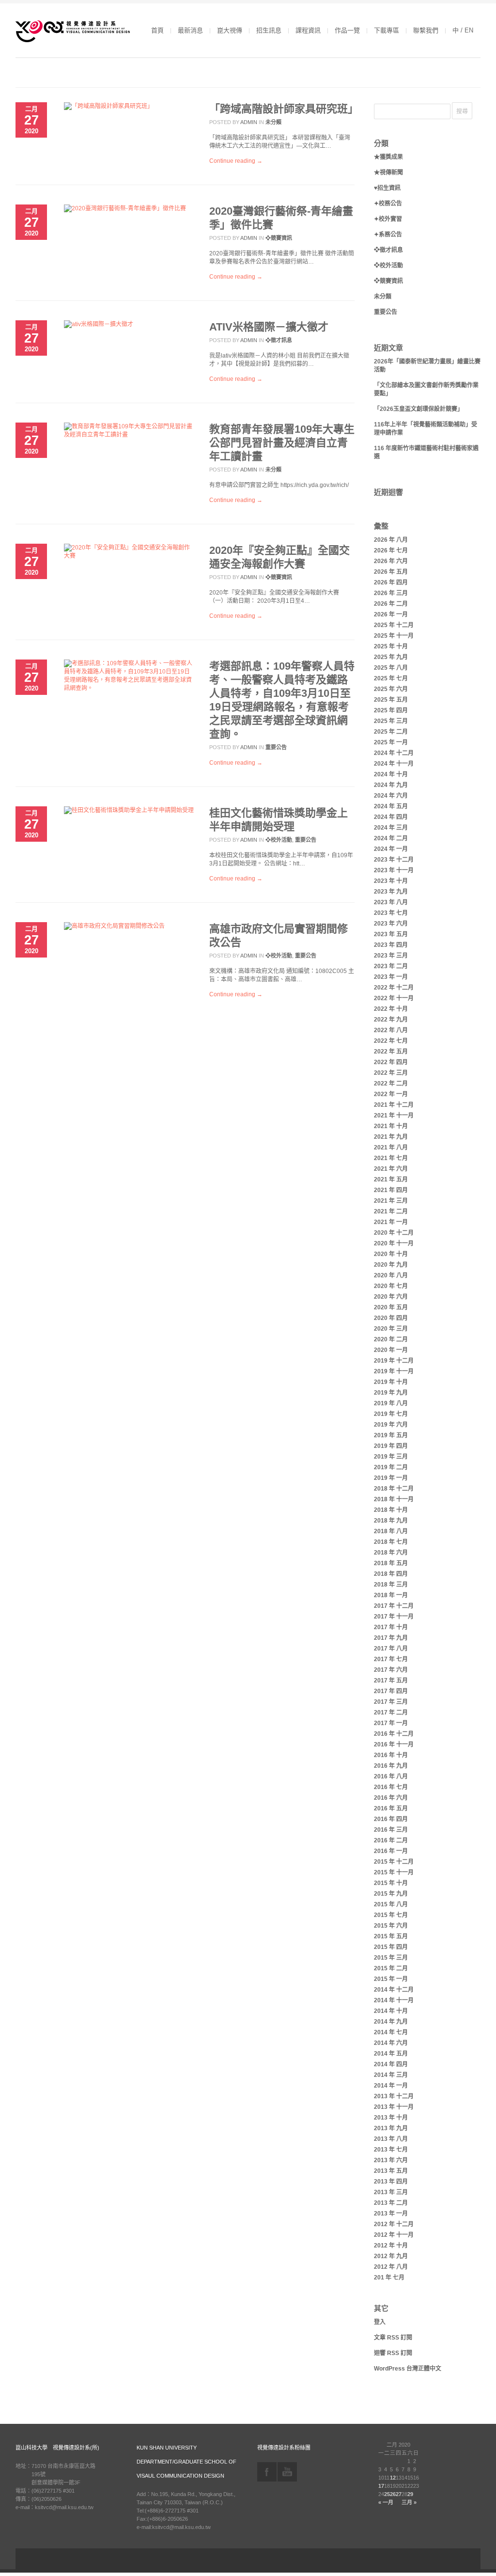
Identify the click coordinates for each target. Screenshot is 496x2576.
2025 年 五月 (391, 700)
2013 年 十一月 (394, 2107)
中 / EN (463, 30)
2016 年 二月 (391, 1840)
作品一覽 (347, 30)
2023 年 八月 (391, 902)
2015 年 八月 (391, 1904)
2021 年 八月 (391, 1147)
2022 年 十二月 (394, 988)
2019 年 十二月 (394, 1361)
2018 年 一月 (391, 1595)
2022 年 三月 (391, 1073)
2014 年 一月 (391, 2086)
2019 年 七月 (391, 1414)
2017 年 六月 (391, 1670)
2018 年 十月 (391, 1510)
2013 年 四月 (391, 2182)
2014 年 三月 (391, 2075)
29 (410, 2494)
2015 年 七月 (391, 1915)
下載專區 (387, 30)
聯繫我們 (426, 30)
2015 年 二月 (391, 1968)
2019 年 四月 (391, 1446)
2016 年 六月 (391, 1798)
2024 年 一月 (391, 849)
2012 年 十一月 (394, 2235)
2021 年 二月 (391, 1211)
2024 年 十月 (391, 774)
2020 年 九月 (391, 1265)
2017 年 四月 (391, 1691)
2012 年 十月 (391, 2246)
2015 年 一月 (391, 1979)
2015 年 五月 (391, 1936)
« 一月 (386, 2502)
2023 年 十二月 (394, 860)
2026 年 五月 (391, 572)
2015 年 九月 (391, 1894)
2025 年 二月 (391, 732)
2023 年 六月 (391, 924)
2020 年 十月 (391, 1254)
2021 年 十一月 (394, 1115)
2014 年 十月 (391, 2011)
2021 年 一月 (391, 1222)
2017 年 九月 (391, 1638)
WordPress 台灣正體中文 (408, 2369)
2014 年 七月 (391, 2032)
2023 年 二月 (391, 966)
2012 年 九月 (391, 2256)
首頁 (157, 30)
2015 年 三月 (391, 1958)
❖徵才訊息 (279, 340)
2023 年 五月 (391, 934)
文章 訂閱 (393, 2338)
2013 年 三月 (391, 2192)
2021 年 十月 (391, 1126)
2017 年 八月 (391, 1649)
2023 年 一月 (391, 977)
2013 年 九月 (391, 2128)
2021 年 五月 (391, 1179)
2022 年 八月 (391, 1030)
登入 (380, 2322)
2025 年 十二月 (394, 625)
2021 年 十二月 (394, 1105)
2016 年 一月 (391, 1851)
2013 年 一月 (391, 2214)
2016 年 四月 (391, 1819)
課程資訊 (308, 30)
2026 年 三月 (391, 593)
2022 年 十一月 (394, 998)
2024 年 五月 (391, 806)
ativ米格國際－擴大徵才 (269, 327)
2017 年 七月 (391, 1659)
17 (381, 2486)
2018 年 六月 (391, 1553)
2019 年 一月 (391, 1478)
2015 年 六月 (391, 1926)
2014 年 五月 (391, 2054)
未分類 (273, 122)
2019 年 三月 (391, 1457)
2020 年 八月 (391, 1275)
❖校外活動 (279, 840)
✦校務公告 (388, 204)
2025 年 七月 (391, 678)
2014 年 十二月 (394, 1990)
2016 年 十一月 (394, 1744)
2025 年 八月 (391, 668)
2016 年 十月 (391, 1755)
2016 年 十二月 (394, 1734)
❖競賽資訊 (279, 238)
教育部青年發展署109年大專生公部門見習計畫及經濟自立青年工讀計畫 (282, 443)
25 (387, 2494)
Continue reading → (236, 161)
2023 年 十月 (391, 881)
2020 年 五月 (391, 1307)
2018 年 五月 (391, 1563)
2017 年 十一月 (394, 1617)
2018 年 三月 (391, 1585)
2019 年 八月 (391, 1403)
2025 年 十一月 (394, 636)
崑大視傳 (230, 30)
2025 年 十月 (391, 646)
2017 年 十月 (391, 1627)
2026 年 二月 (391, 604)
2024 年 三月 (391, 828)
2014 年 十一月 (394, 2000)
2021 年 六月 (391, 1169)
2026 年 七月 (391, 550)
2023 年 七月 (391, 913)
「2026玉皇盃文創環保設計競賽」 (418, 409)
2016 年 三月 (391, 1830)
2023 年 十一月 (394, 870)
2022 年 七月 (391, 1041)
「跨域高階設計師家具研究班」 (284, 109)
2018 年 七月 (391, 1542)
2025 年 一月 (391, 742)
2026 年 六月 (391, 561)
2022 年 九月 (391, 1020)
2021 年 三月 (391, 1201)
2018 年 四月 (391, 1574)
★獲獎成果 (388, 157)
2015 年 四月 (391, 1947)
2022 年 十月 (391, 1009)
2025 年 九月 (391, 657)
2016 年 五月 (391, 1808)
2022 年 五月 (391, 1052)
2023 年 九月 (391, 892)
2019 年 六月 (391, 1425)
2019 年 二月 (391, 1467)
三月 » (409, 2502)
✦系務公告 (388, 235)
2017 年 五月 (391, 1681)
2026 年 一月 (391, 614)
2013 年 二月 (391, 2203)
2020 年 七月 (391, 1286)
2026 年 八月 (391, 540)
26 (393, 2494)
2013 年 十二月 (394, 2096)
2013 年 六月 (391, 2160)
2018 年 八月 (391, 1531)
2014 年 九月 (391, 2022)
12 (393, 2478)
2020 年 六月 (391, 1297)
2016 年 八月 (391, 1776)
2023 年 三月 (391, 956)
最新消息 (190, 30)
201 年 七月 (389, 2278)
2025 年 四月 (391, 710)
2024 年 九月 (391, 785)
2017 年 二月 (391, 1712)
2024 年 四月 (391, 817)
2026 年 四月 (391, 582)
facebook (267, 2472)
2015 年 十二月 (394, 1862)
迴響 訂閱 (393, 2353)
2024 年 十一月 (394, 764)
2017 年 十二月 (394, 1606)
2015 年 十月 (391, 1883)
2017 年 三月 (391, 1702)
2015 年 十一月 (394, 1872)
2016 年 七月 (391, 1787)
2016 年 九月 (391, 1766)
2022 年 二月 (391, 1084)
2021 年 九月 (391, 1137)
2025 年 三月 (391, 721)
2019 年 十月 (391, 1382)
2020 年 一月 (391, 1350)
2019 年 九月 (391, 1393)
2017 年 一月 (391, 1723)
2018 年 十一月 (394, 1499)
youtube (287, 2472)
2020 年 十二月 (394, 1233)
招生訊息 (269, 30)
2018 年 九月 (391, 1521)
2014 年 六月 (391, 2043)
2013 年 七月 (391, 2150)
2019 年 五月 (391, 1435)
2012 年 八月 (391, 2267)
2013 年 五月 (391, 2171)
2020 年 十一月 (394, 1243)
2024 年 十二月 (394, 753)
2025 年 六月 (391, 689)
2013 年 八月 (391, 2139)
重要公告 (276, 747)
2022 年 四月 (391, 1062)
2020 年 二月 (391, 1339)
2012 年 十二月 (394, 2224)
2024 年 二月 (391, 838)
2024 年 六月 (391, 796)
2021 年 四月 (391, 1190)
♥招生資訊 (387, 188)
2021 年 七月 (391, 1158)
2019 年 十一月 (394, 1371)
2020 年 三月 (391, 1329)
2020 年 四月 (391, 1318)
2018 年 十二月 (394, 1489)
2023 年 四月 (391, 945)
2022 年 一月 (391, 1094)
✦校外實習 (388, 219)
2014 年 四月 (391, 2064)
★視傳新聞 (388, 173)
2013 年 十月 (391, 2118)
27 (399, 2494)
